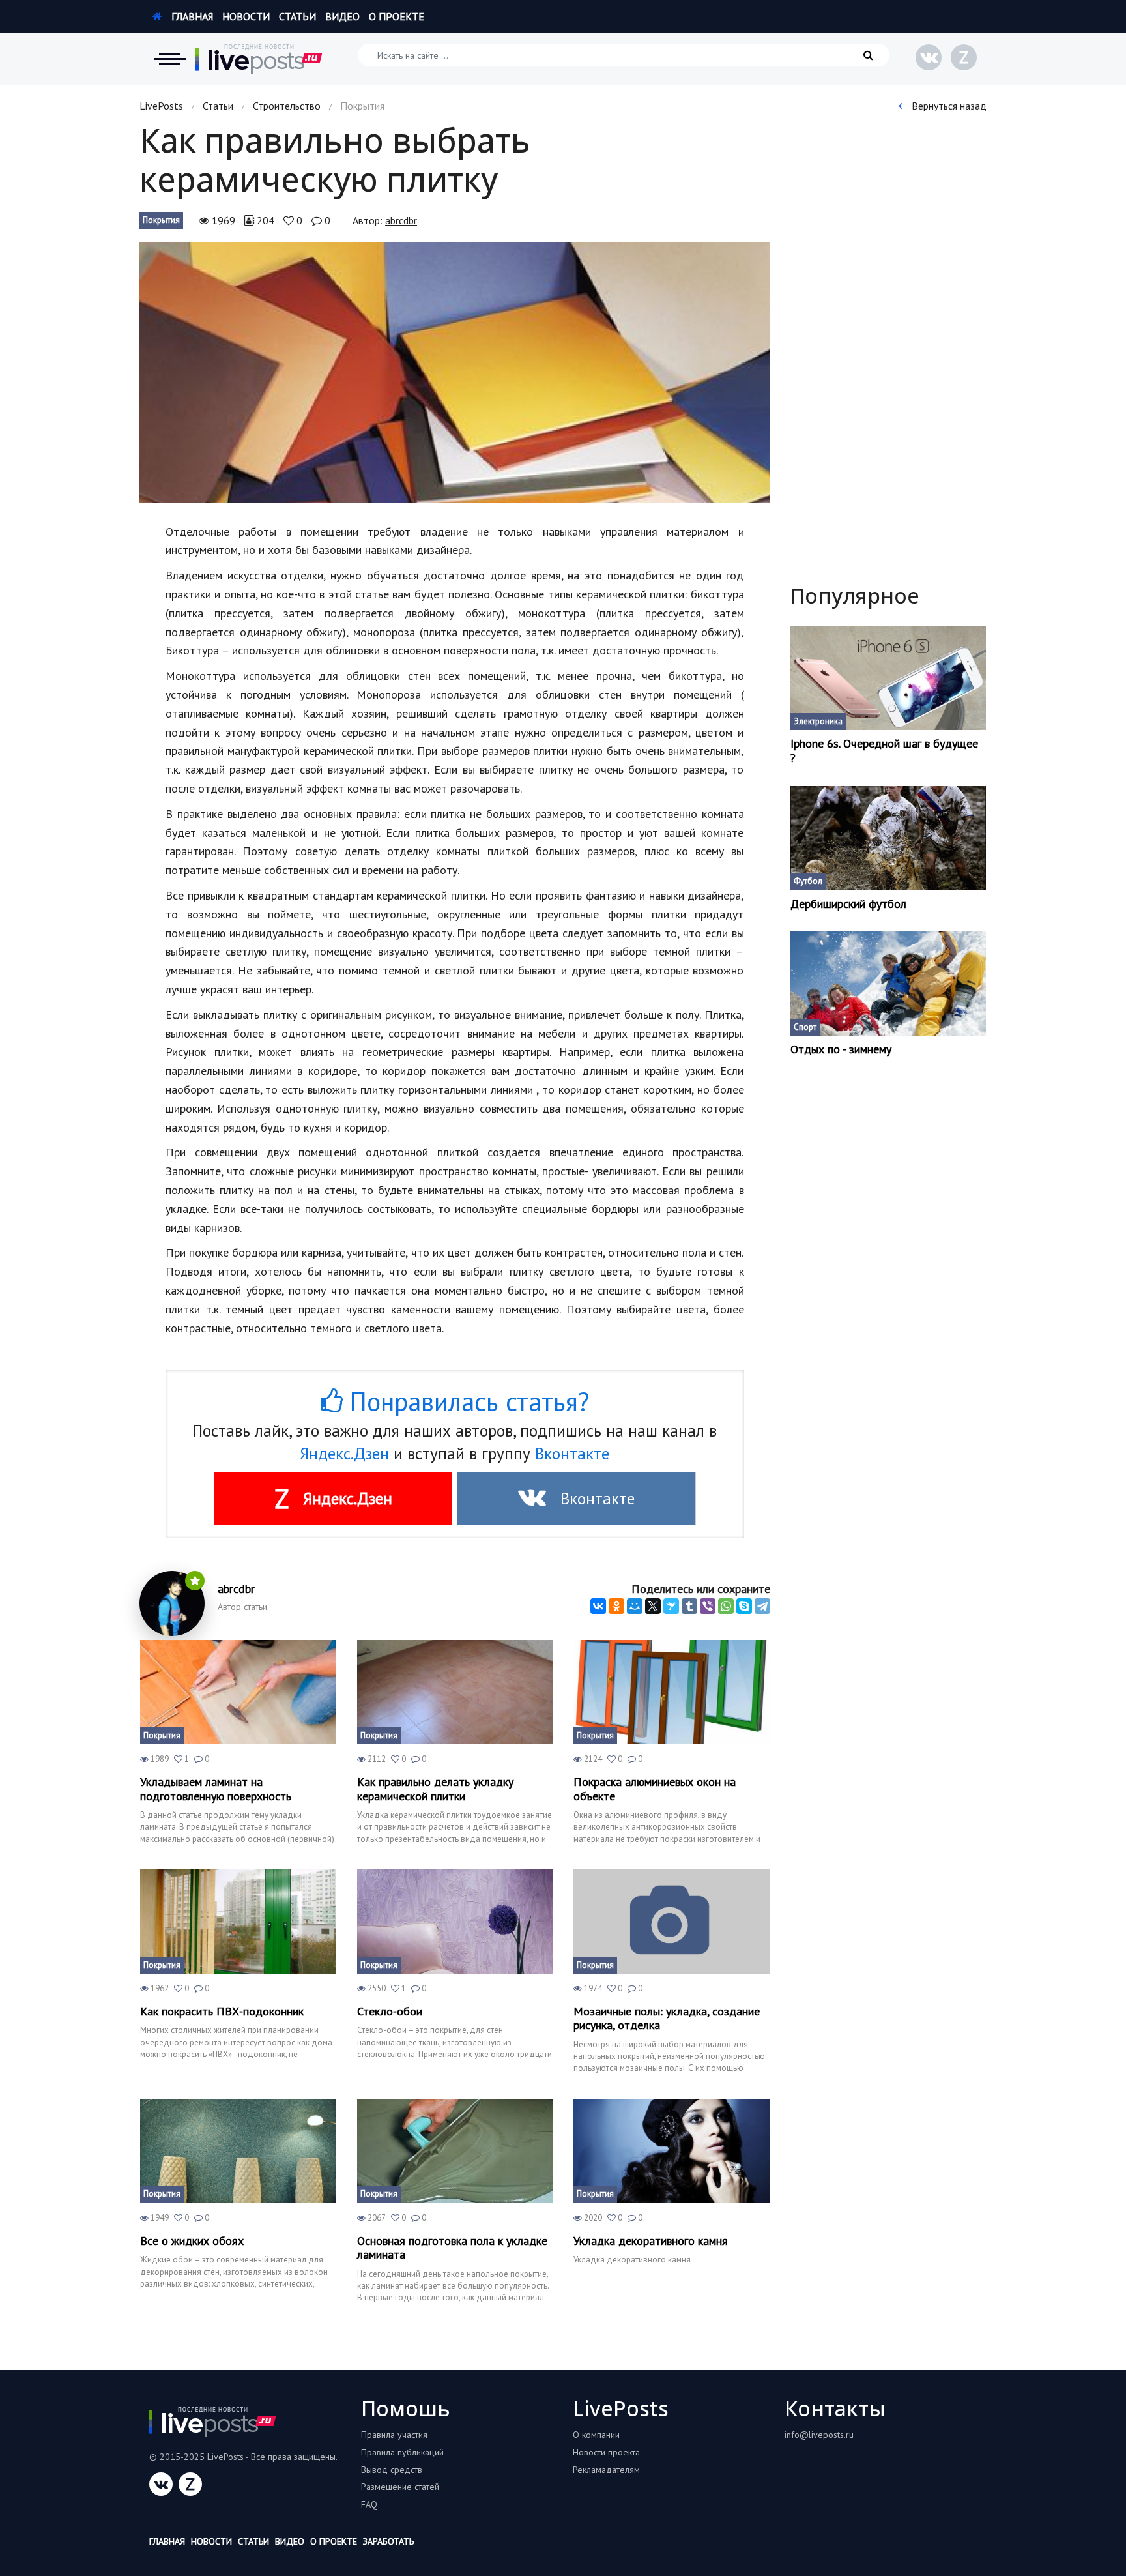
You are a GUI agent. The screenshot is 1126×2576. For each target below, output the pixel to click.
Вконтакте (572, 1454)
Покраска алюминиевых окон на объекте (655, 1789)
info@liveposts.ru (819, 2435)
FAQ (369, 2504)
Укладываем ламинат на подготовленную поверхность (216, 1789)
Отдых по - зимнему (841, 1049)
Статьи (297, 16)
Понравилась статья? (466, 1401)
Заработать (388, 2541)
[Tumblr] (689, 1606)
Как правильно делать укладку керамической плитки (435, 1789)
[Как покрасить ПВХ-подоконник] (238, 1922)
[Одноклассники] (616, 1606)
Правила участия (394, 2435)
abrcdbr (401, 220)
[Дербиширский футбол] (888, 838)
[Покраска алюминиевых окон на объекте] (671, 1692)
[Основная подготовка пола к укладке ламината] (455, 2151)
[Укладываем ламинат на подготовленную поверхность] (238, 1692)
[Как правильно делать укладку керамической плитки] (455, 1692)
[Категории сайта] (169, 59)
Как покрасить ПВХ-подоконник (222, 2012)
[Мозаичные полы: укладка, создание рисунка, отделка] (671, 1922)
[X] (653, 1606)
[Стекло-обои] (455, 1922)
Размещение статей (400, 2487)
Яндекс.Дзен (344, 1454)
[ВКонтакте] (598, 1606)
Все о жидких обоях (192, 2241)
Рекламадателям (606, 2470)
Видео (342, 16)
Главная (191, 16)
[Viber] (708, 1606)
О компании (596, 2435)
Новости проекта (606, 2452)
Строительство (287, 106)
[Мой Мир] (635, 1606)
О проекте (397, 16)
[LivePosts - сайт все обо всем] (259, 59)
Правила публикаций (402, 2452)
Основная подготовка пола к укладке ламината (452, 2248)
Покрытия (161, 220)
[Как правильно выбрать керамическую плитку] (455, 373)
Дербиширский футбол (848, 904)
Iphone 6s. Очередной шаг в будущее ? (884, 751)
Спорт (805, 1027)
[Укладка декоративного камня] (671, 2151)
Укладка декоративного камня (651, 2241)
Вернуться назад (948, 106)
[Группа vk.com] (929, 57)
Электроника (818, 721)
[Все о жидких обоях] (238, 2151)
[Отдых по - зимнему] (888, 984)
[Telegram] (762, 1606)
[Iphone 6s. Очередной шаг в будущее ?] (888, 678)
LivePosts (161, 106)
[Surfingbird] (671, 1606)
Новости (246, 16)
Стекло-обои (390, 2012)
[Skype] (744, 1606)
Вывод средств (392, 2470)
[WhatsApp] (726, 1606)
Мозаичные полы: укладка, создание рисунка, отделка (667, 2018)
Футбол (808, 881)
